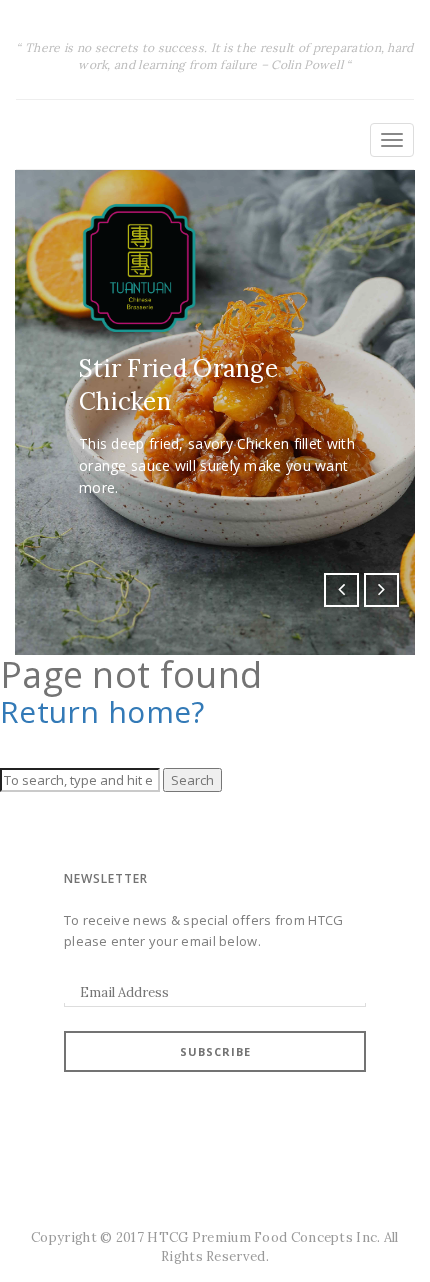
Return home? (102, 711)
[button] (341, 590)
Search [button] (192, 780)
